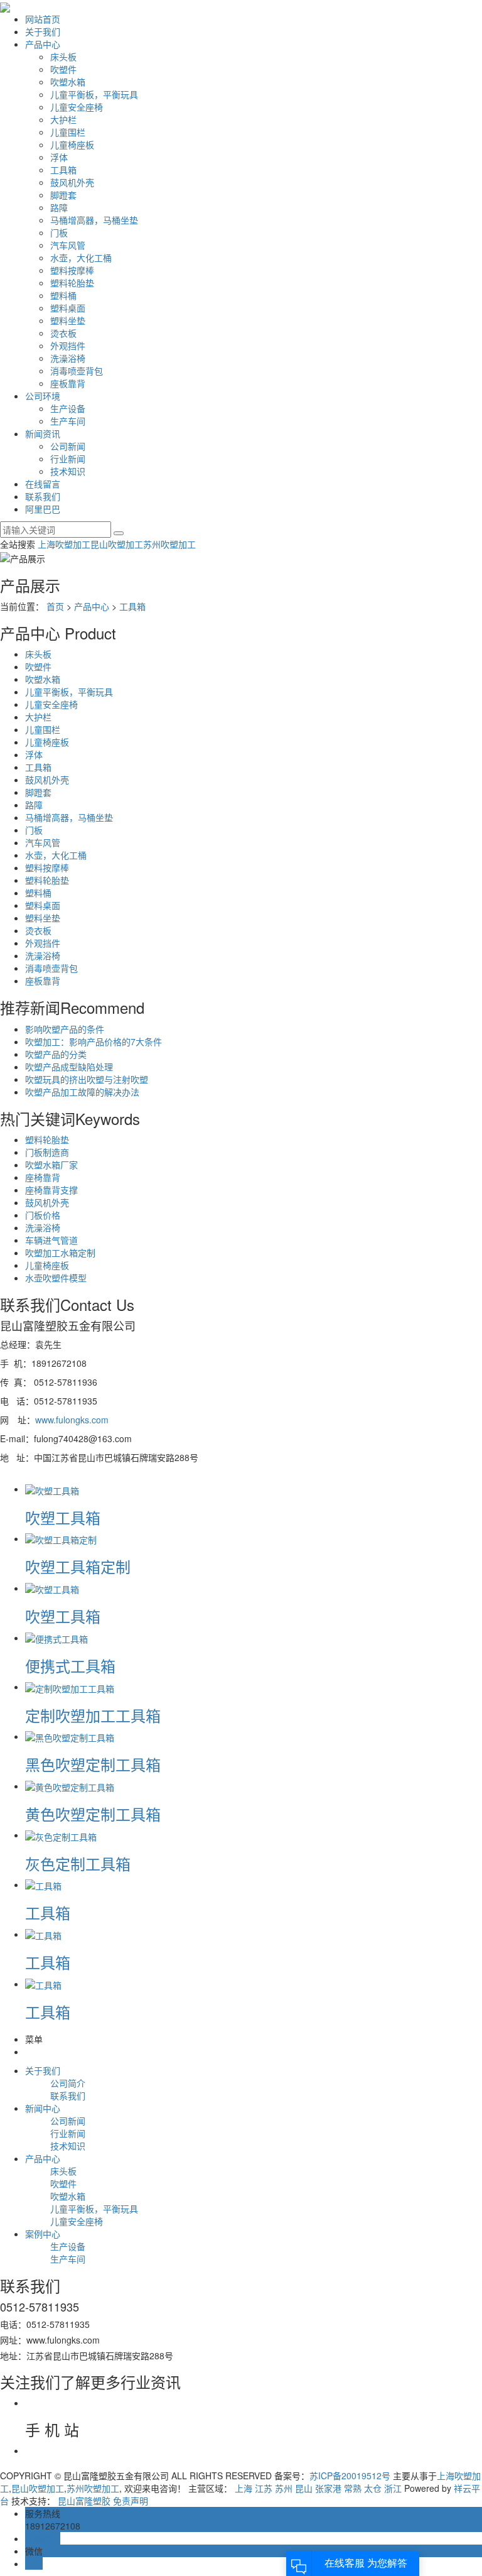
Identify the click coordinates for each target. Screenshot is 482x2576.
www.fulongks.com (73, 1420)
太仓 (373, 2488)
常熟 (353, 2488)
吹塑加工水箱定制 (60, 1253)
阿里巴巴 (43, 509)
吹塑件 (63, 69)
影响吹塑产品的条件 (65, 1029)
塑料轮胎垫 (72, 283)
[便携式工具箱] (56, 1638)
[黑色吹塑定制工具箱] (70, 1736)
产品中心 (43, 44)
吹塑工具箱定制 (78, 1566)
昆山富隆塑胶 (84, 2501)
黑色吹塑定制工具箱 (93, 1764)
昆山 (304, 2488)
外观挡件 (68, 345)
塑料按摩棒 (72, 270)
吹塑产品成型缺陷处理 (69, 1067)
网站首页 (43, 19)
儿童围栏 (68, 132)
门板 (59, 232)
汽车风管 (68, 245)
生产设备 (68, 408)
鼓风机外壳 (72, 182)
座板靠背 (68, 383)
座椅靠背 (43, 1177)
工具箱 (63, 170)
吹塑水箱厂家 (51, 1165)
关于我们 (43, 31)
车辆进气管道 (51, 1240)
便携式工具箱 (70, 1666)
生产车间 (68, 421)
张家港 (328, 2488)
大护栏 (63, 119)
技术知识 (68, 471)
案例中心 (43, 2234)
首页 (55, 606)
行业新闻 (68, 459)
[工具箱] (43, 1884)
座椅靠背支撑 (51, 1190)
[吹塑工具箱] (52, 1489)
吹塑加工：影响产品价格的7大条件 (94, 1041)
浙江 (393, 2488)
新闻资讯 (43, 433)
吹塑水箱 (68, 82)
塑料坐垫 (68, 320)
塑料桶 (63, 295)
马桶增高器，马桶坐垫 (94, 220)
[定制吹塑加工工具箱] (70, 1687)
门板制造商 (47, 1152)
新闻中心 (43, 2108)
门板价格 (43, 1215)
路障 (59, 207)
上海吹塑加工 (64, 544)
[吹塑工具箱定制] (61, 1538)
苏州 (284, 2488)
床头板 (63, 57)
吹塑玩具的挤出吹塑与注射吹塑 (87, 1079)
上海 (244, 2488)
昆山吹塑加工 (117, 544)
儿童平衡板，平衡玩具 (94, 94)
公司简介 (68, 2083)
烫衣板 (63, 333)
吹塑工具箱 (63, 1517)
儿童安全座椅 (77, 107)
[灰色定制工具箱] (61, 1835)
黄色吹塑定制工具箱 (93, 1814)
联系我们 (43, 496)
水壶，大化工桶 (81, 258)
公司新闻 (68, 446)
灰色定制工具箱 (78, 1863)
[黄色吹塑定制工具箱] (70, 1786)
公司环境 (43, 396)
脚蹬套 (63, 195)
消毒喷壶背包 (77, 371)
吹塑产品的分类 (56, 1054)
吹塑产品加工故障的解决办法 (82, 1092)
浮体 (59, 157)
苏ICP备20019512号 (350, 2475)
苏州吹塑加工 (169, 544)
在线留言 (43, 484)
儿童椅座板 (72, 144)
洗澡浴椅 (68, 358)
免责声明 (131, 2501)
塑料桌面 (68, 308)
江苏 (264, 2488)
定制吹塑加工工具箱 (93, 1715)
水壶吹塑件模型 (56, 1278)
